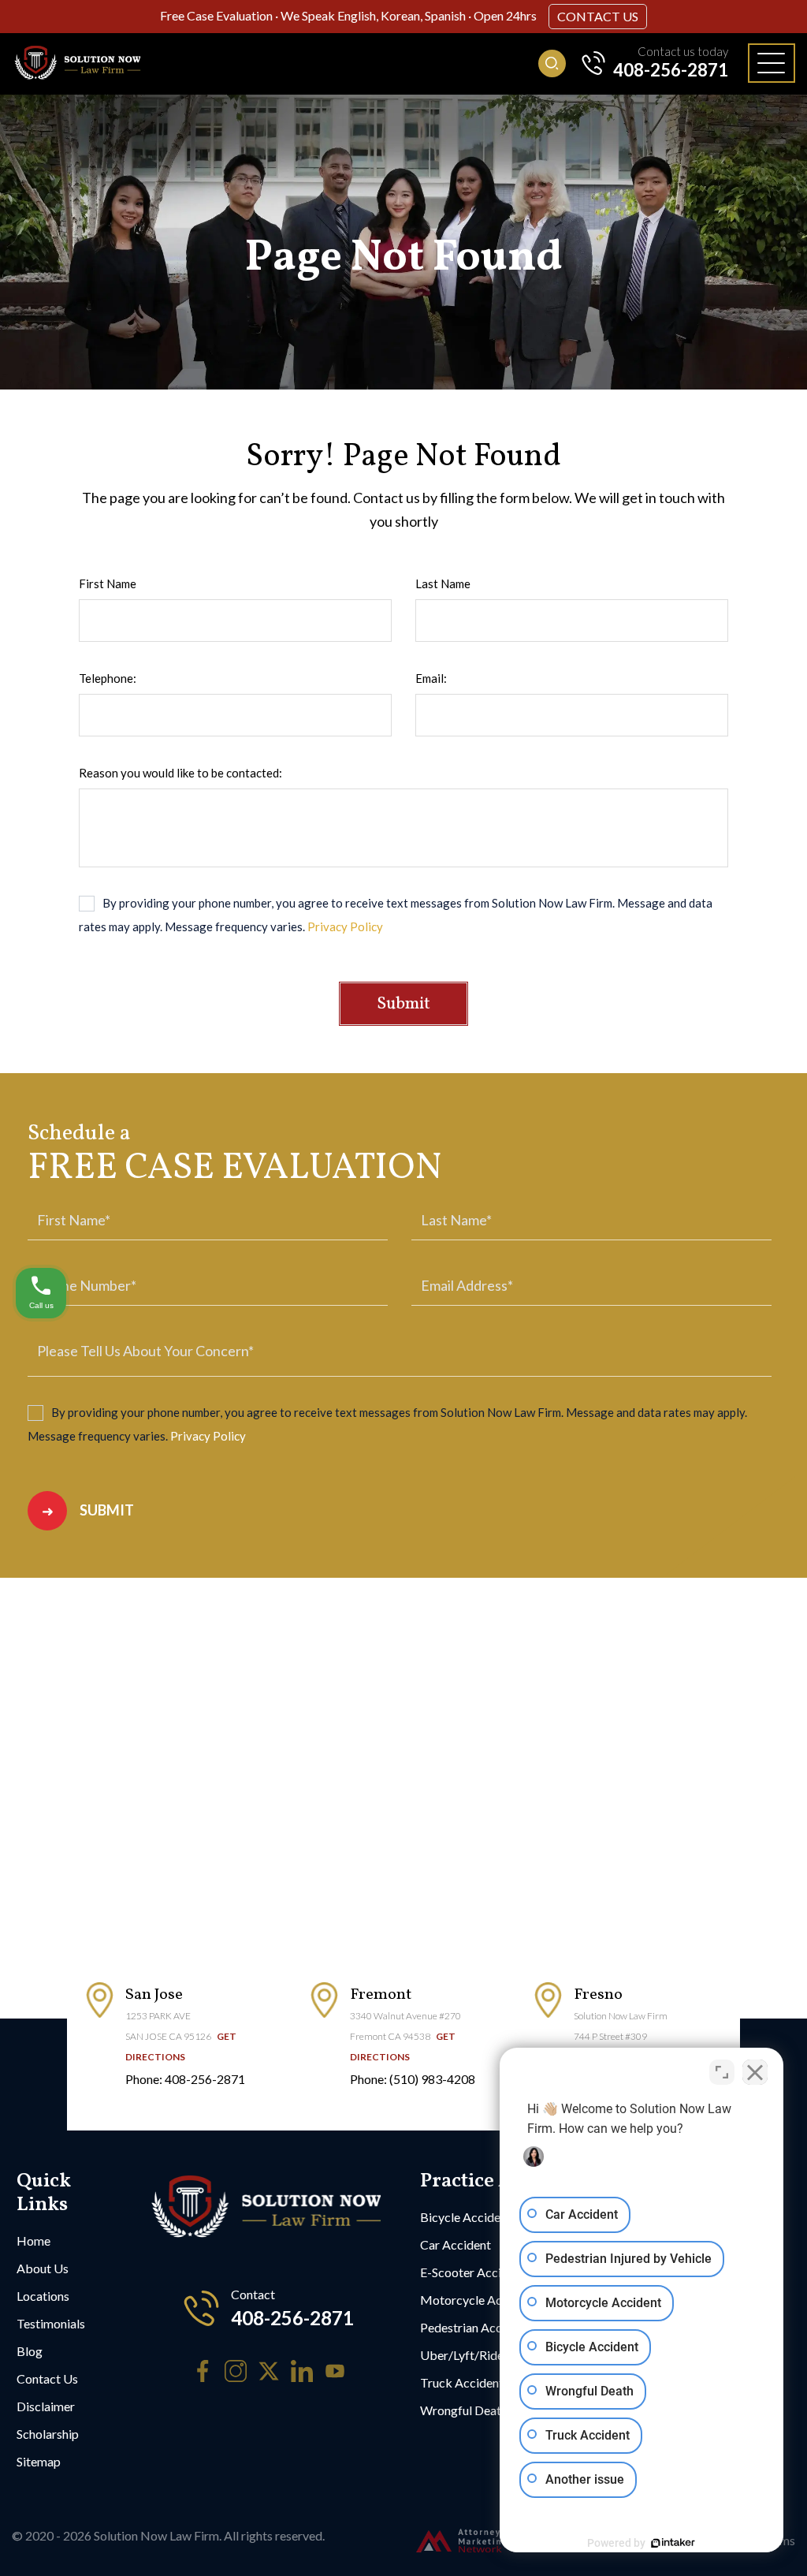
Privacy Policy (345, 926)
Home (33, 2240)
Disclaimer (46, 2406)
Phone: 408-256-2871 (185, 2079)
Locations (43, 2296)
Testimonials (51, 2323)
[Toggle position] (722, 2072)
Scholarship (48, 2434)
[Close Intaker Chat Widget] (755, 2072)
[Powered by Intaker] (673, 2543)
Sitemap (39, 2461)
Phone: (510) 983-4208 (413, 2079)
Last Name (443, 583)
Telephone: (108, 678)
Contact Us (598, 16)
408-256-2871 (671, 70)
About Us (43, 2268)
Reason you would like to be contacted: (180, 773)
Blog (30, 2351)
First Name (108, 583)
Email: (431, 678)
